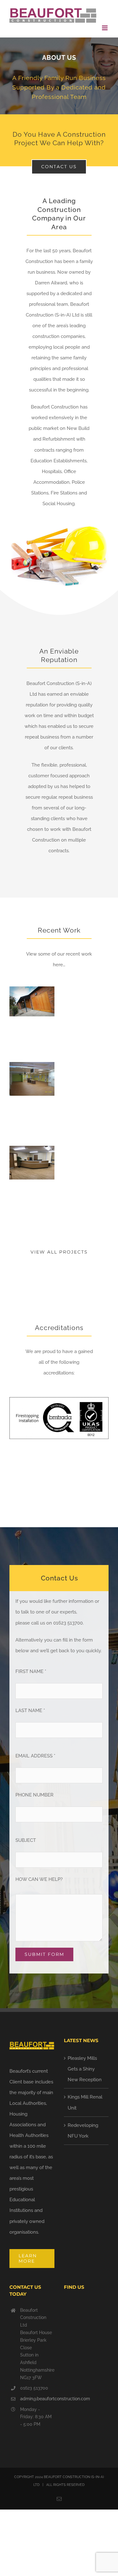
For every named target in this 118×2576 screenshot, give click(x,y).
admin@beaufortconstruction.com (37, 2399)
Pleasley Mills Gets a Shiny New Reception (85, 2069)
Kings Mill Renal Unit (85, 2102)
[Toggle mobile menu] (105, 28)
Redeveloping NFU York (83, 2131)
